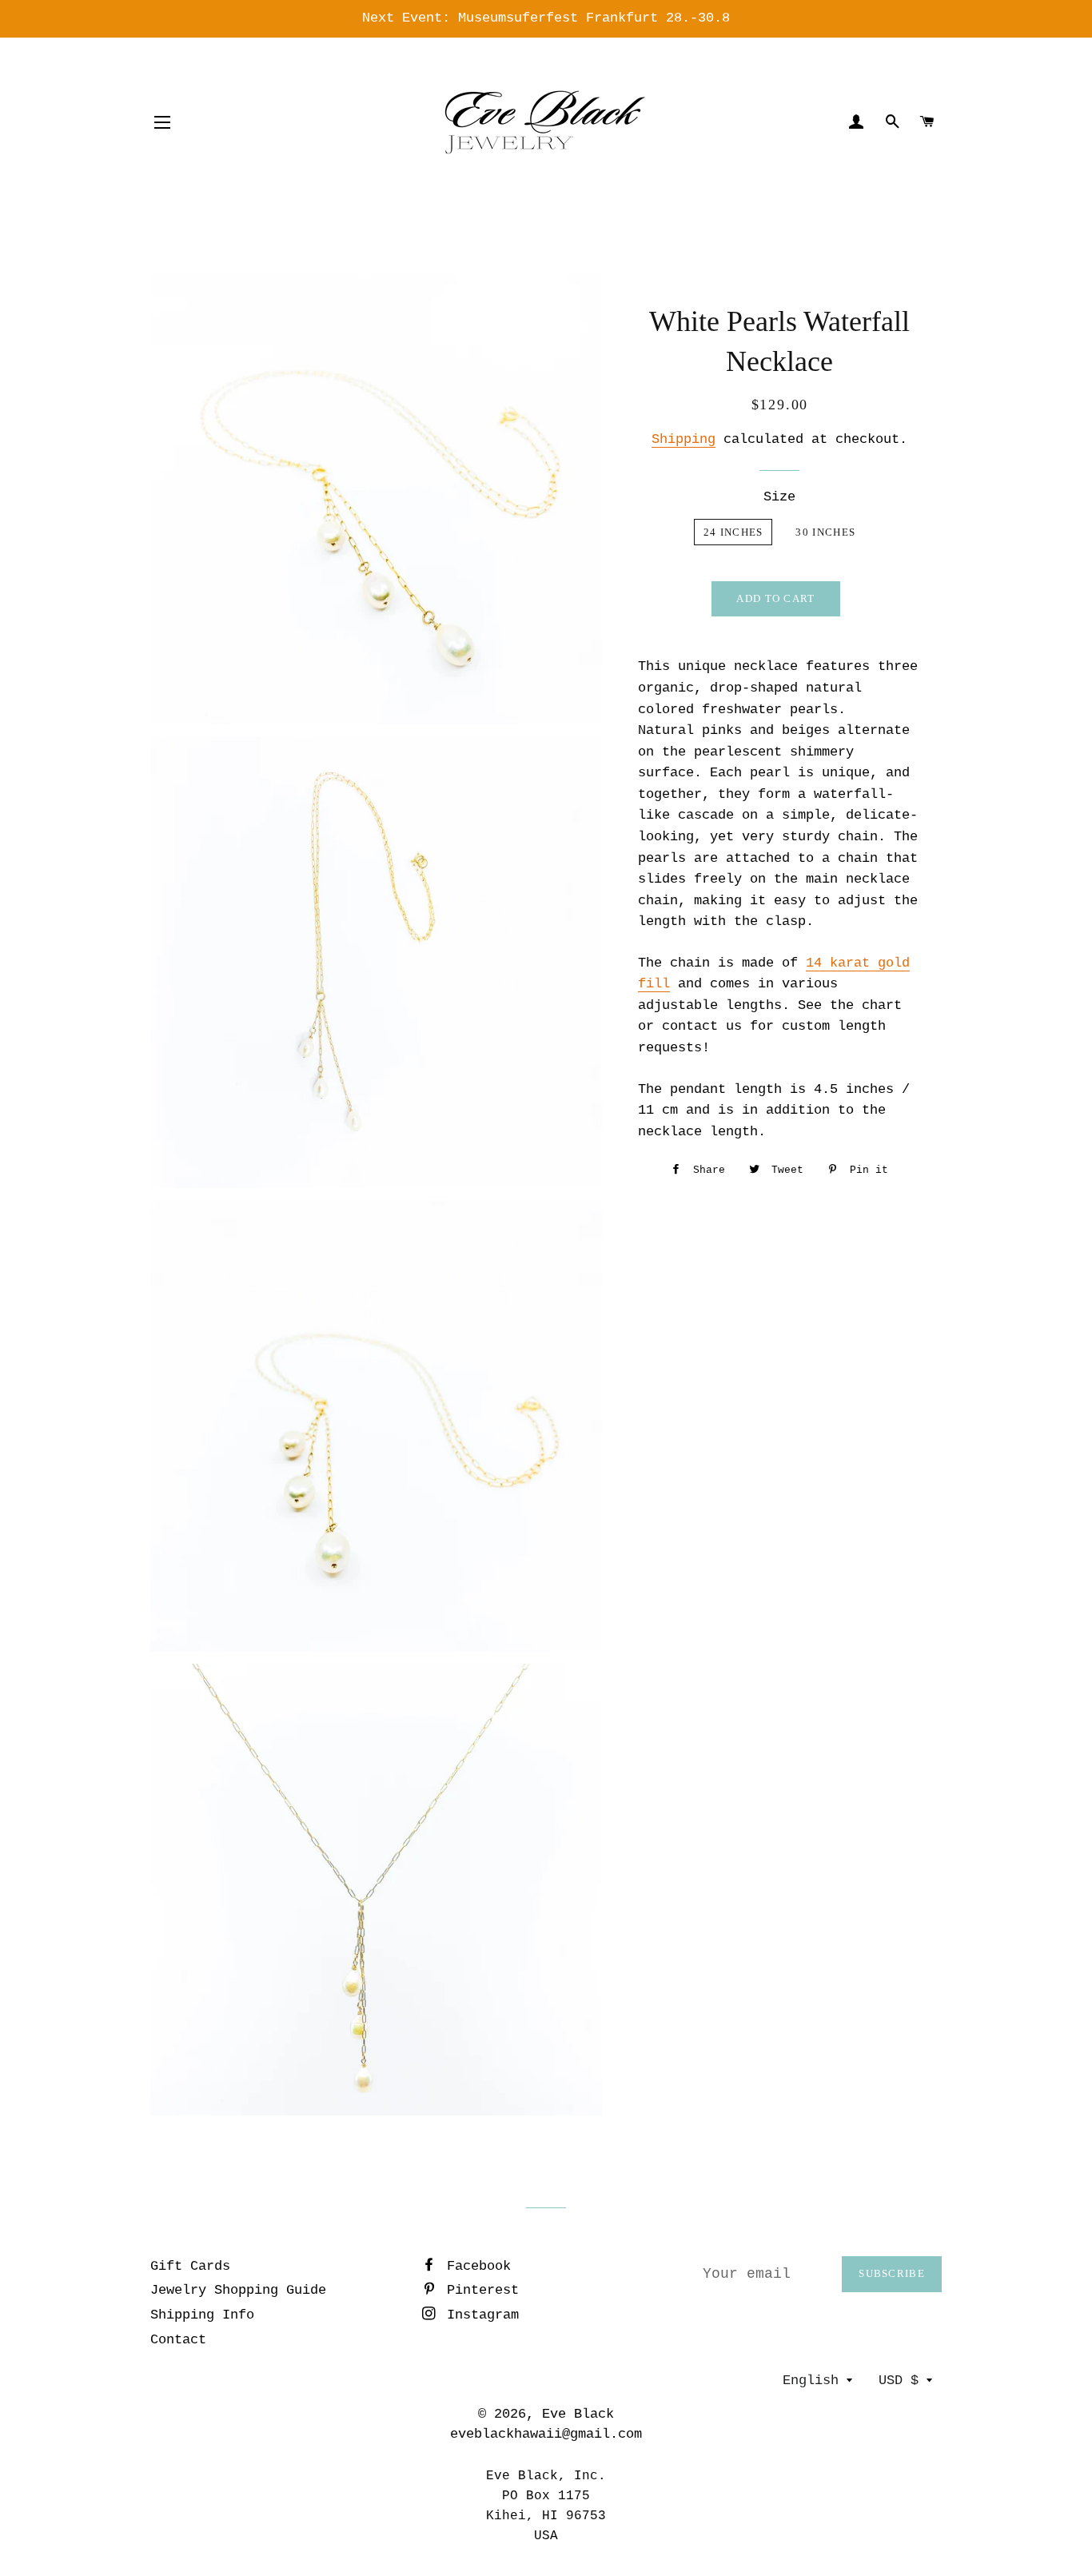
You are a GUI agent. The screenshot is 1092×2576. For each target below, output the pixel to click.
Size (779, 497)
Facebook (475, 2266)
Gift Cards (190, 2266)
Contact (178, 2340)
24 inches (733, 532)
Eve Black (578, 2414)
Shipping (683, 439)
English (811, 2381)
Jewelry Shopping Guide (238, 2290)
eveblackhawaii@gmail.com (546, 2434)
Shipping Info (202, 2315)
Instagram (479, 2315)
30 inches (825, 532)
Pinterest (479, 2290)
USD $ (899, 2381)
